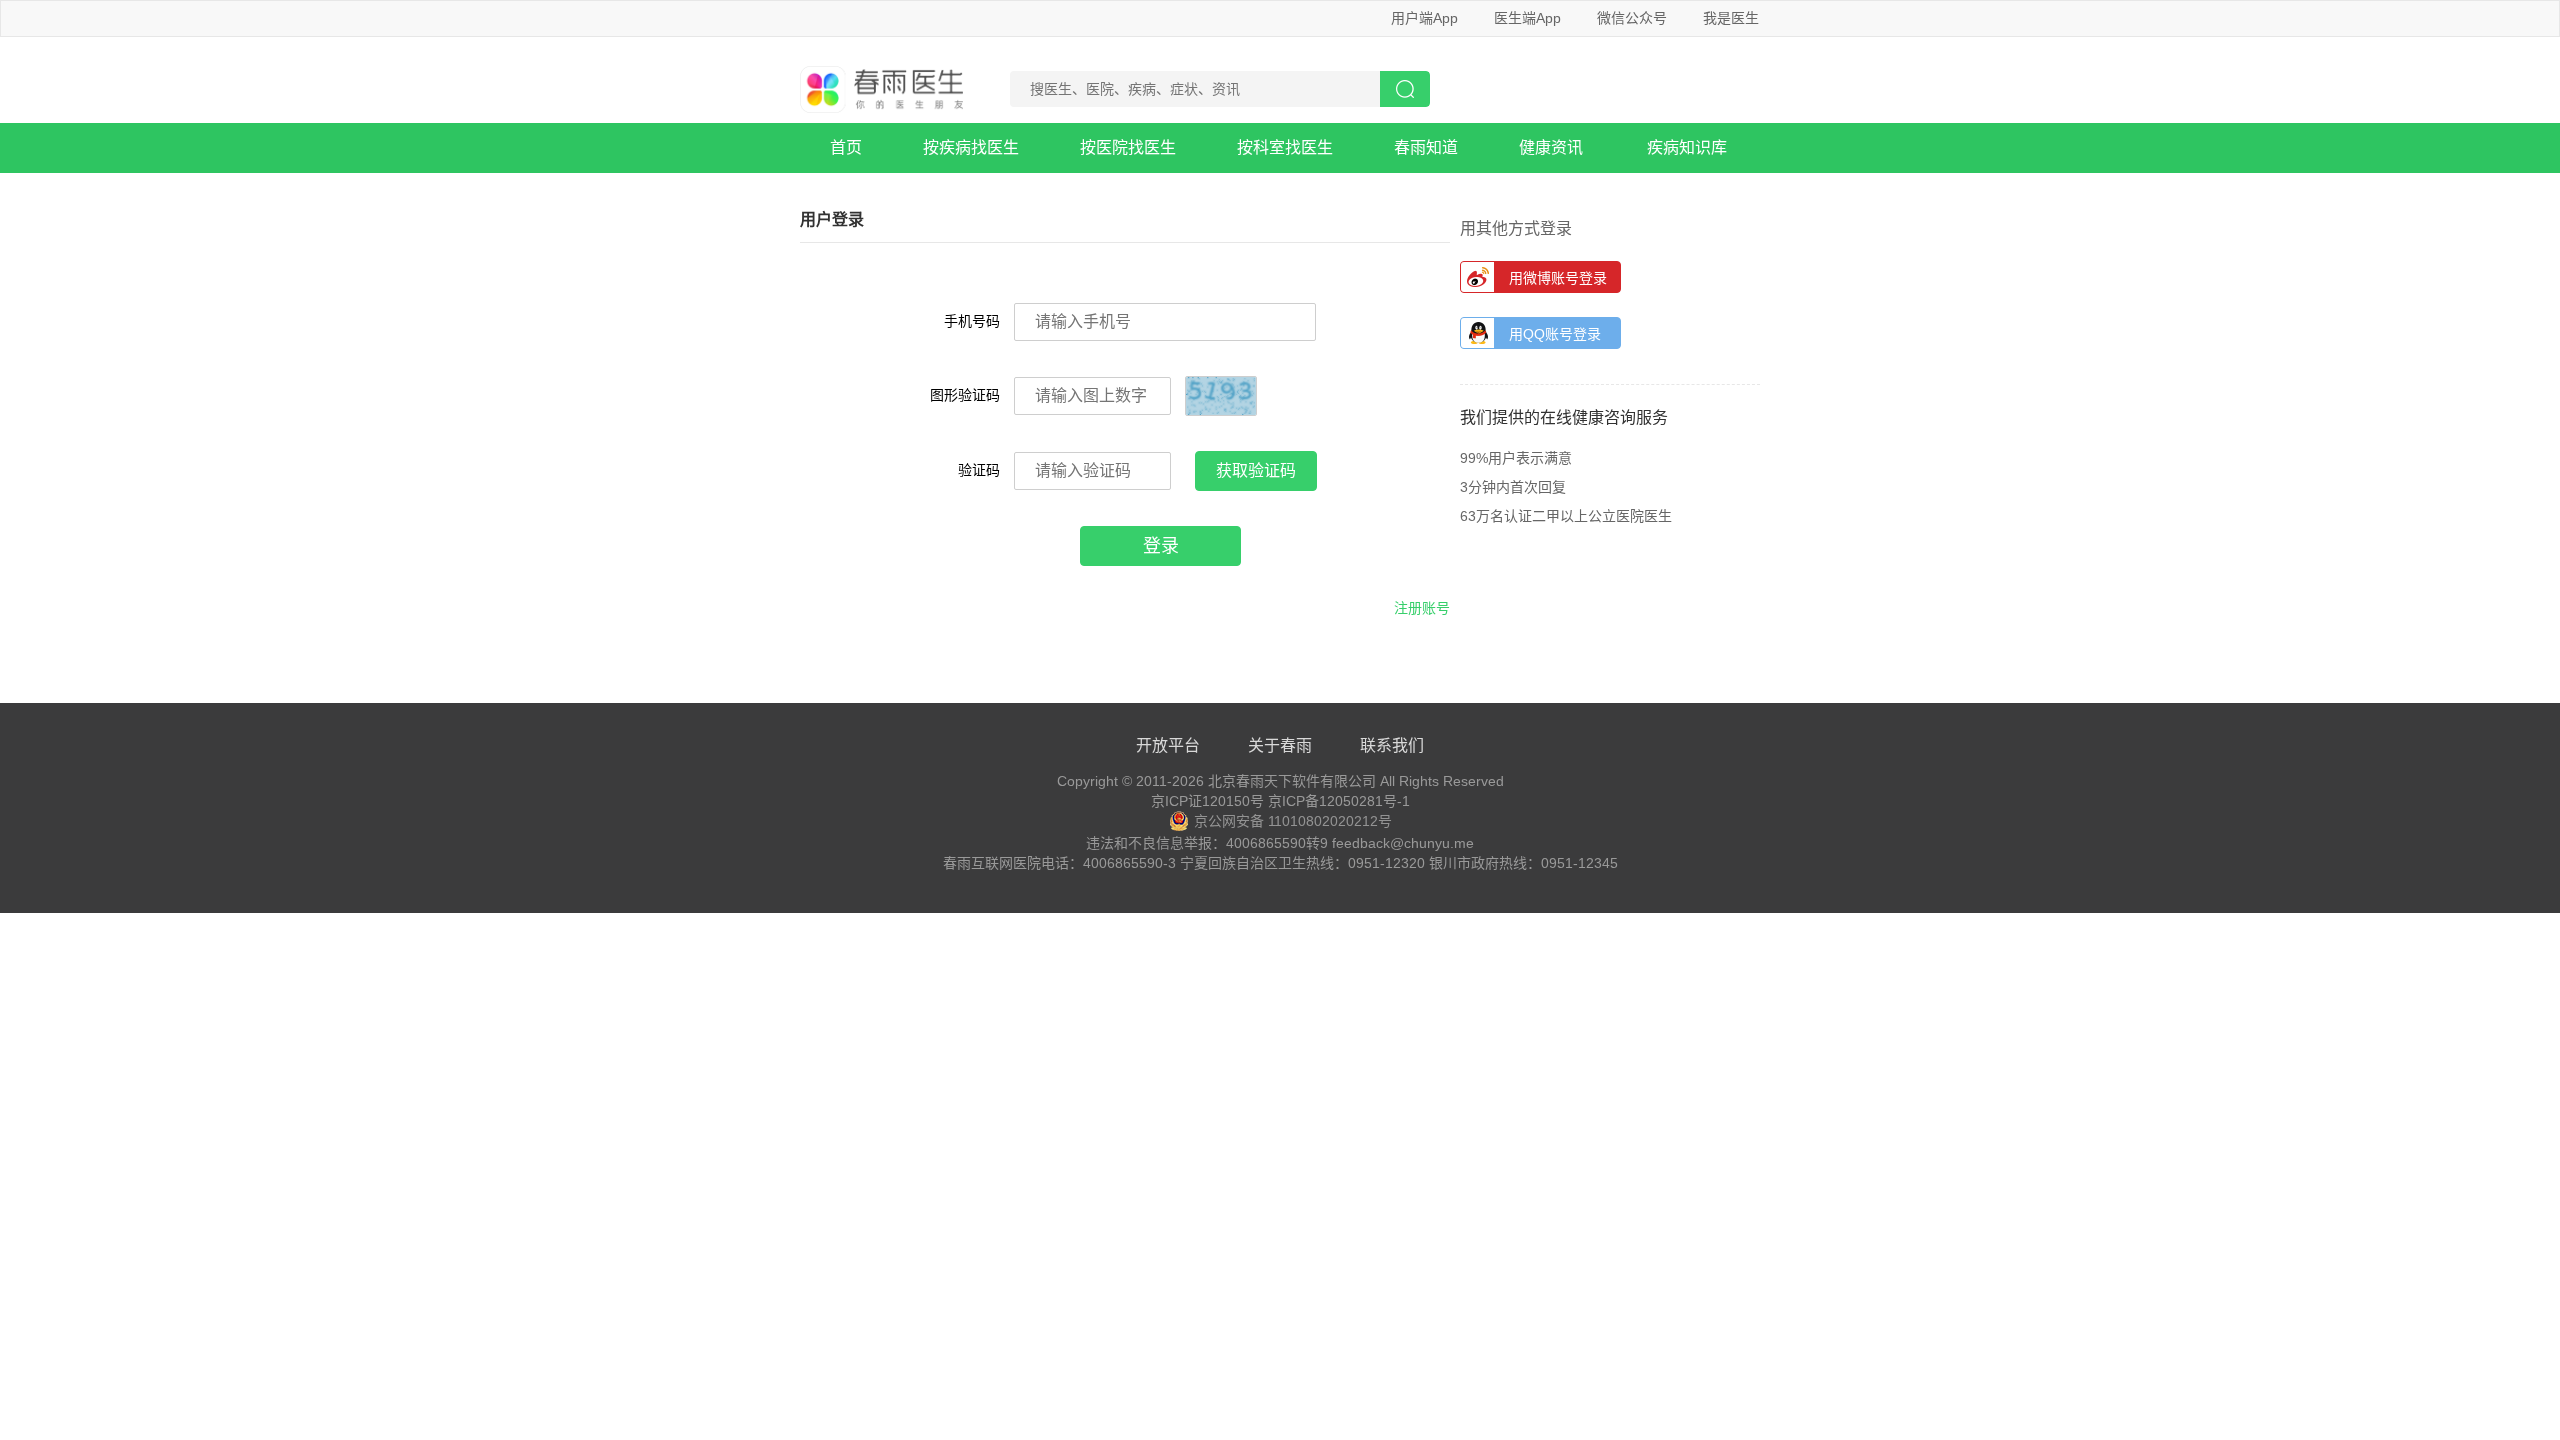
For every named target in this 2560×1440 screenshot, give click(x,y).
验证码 (979, 470)
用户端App (1424, 18)
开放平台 (1168, 745)
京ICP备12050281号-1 (1339, 801)
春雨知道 (1426, 147)
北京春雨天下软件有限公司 (1292, 781)
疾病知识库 (1687, 147)
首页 (846, 147)
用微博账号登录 (1558, 278)
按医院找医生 (1128, 147)
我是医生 (1731, 18)
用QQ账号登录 (1555, 334)
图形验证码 (965, 395)
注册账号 (1422, 608)
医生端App (1527, 18)
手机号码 (972, 321)
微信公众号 (1632, 18)
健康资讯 (1551, 147)
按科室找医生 (1285, 147)
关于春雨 (1280, 745)
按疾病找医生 (971, 147)
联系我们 (1392, 745)
